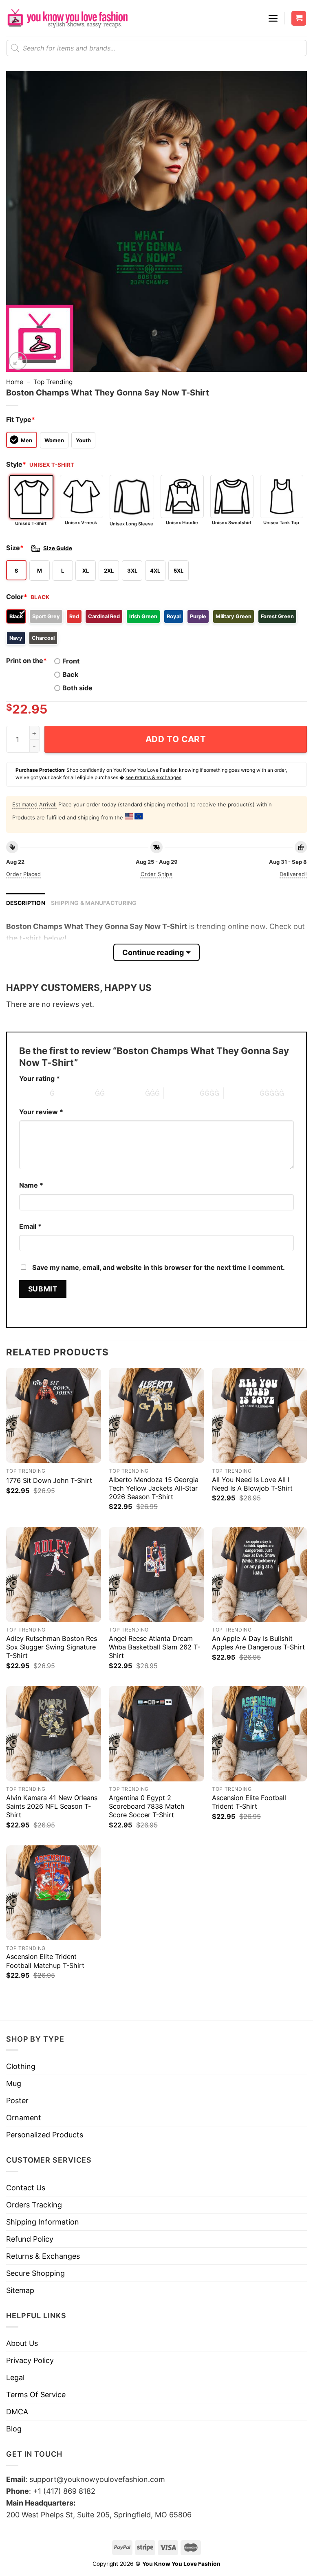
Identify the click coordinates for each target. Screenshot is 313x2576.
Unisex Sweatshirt (232, 523)
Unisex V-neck (81, 523)
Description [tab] (26, 903)
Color (17, 597)
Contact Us (26, 2188)
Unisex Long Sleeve (131, 524)
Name (31, 1185)
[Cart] (299, 19)
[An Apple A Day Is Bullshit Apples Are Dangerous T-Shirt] (259, 1575)
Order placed (24, 874)
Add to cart (176, 739)
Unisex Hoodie (182, 523)
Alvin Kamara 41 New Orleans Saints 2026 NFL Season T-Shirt (52, 1806)
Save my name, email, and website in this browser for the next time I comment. (159, 1267)
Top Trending (53, 382)
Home (15, 382)
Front (71, 661)
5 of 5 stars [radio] (242, 1093)
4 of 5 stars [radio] (182, 1093)
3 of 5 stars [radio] (127, 1093)
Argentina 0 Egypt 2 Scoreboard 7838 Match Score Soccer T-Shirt (147, 1806)
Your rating (40, 1078)
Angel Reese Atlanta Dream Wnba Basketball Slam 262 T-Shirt (154, 1647)
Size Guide (58, 548)
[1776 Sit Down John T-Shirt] (54, 1415)
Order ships (156, 874)
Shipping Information (43, 2222)
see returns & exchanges (153, 777)
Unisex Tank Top (281, 523)
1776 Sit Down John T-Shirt (49, 1480)
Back (70, 674)
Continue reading (153, 952)
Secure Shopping (35, 2273)
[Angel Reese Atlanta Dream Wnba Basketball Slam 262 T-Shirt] (156, 1575)
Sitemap (20, 2290)
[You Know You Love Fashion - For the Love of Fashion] (67, 18)
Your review (41, 1112)
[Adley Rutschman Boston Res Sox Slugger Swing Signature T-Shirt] (54, 1575)
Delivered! (293, 874)
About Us (22, 2343)
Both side (77, 688)
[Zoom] (18, 361)
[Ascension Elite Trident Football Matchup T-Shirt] (54, 1893)
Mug (14, 2083)
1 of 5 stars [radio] (32, 1093)
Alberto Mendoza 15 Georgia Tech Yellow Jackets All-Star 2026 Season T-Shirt (154, 1488)
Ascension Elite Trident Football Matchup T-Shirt (45, 1961)
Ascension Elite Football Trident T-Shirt (249, 1802)
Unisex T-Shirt (31, 523)
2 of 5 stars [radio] (77, 1093)
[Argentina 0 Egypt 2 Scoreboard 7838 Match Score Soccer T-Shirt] (156, 1734)
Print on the (26, 661)
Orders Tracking (34, 2205)
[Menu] (273, 18)
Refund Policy (30, 2239)
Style (16, 464)
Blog (14, 2429)
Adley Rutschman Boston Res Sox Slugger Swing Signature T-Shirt (52, 1647)
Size (15, 548)
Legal (15, 2377)
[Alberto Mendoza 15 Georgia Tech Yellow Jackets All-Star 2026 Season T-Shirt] (156, 1415)
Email (30, 1226)
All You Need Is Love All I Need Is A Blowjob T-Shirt (252, 1484)
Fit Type (21, 419)
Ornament (24, 2118)
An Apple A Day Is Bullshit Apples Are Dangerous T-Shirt (258, 1643)
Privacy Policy (30, 2360)
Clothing (21, 2066)
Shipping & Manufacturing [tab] (94, 903)
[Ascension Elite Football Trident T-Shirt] (259, 1734)
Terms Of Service (36, 2395)
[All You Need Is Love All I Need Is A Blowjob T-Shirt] (259, 1415)
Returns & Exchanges (43, 2256)
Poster (17, 2101)
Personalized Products (45, 2135)
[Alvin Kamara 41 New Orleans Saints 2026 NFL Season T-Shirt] (54, 1734)
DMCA (17, 2412)
